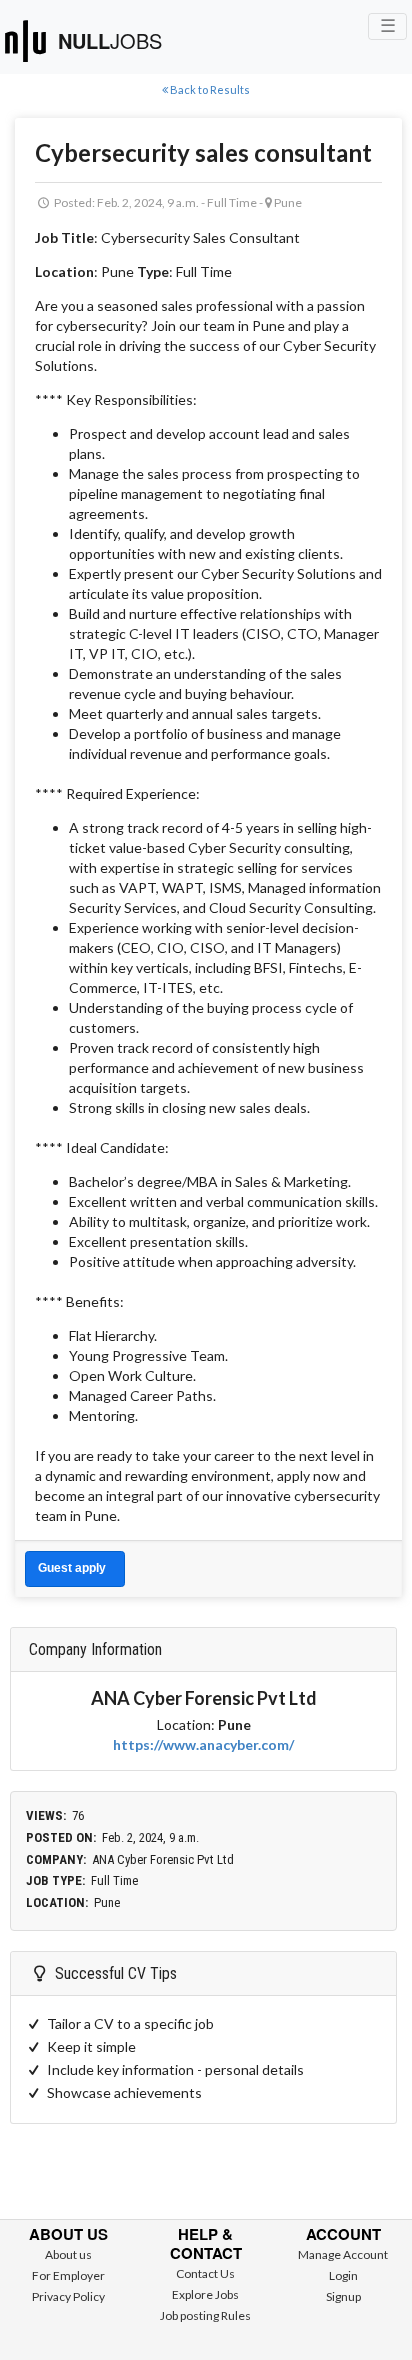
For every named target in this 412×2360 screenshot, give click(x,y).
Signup (343, 2296)
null (110, 40)
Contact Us (205, 2273)
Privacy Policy (68, 2296)
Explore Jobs (205, 2294)
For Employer (68, 2275)
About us (68, 2254)
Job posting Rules (205, 2315)
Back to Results (209, 89)
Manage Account (343, 2254)
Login (343, 2275)
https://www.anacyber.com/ (203, 1744)
